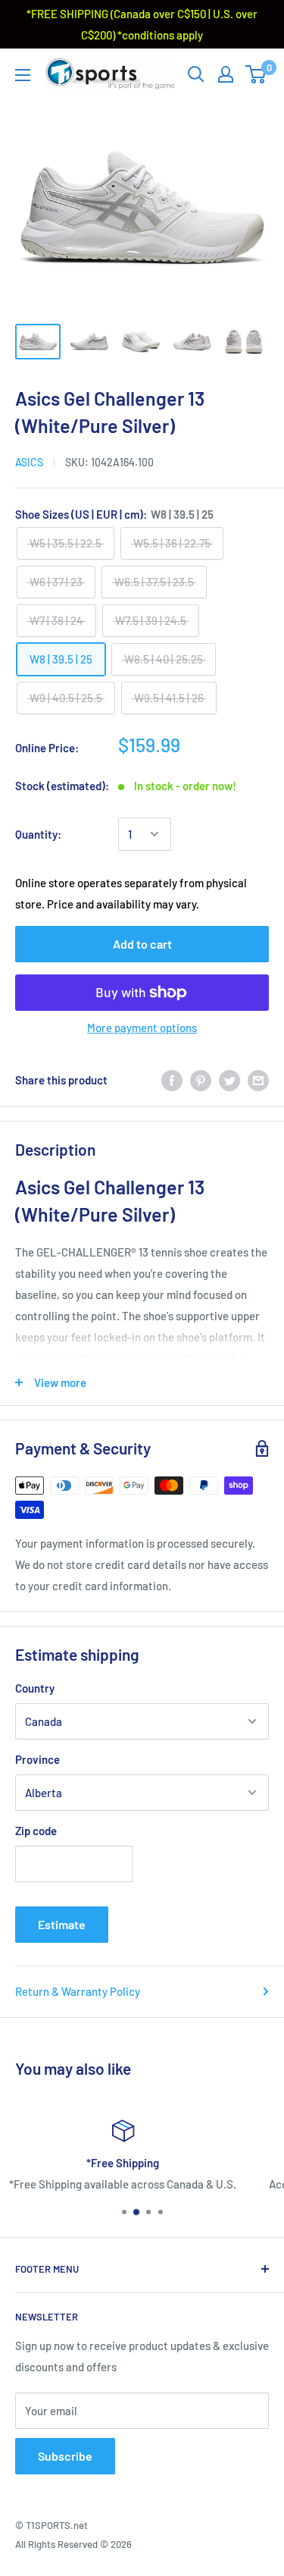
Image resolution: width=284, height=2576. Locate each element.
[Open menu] (23, 75)
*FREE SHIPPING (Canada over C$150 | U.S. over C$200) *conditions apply (142, 24)
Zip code (36, 1831)
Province (37, 1759)
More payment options (142, 1028)
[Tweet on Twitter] (229, 1080)
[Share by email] (258, 1080)
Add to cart (142, 944)
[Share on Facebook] (172, 1080)
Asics (29, 462)
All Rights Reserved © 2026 (73, 2544)
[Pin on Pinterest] (201, 1080)
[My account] (226, 74)
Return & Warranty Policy (78, 1991)
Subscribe (65, 2456)
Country (35, 1688)
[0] (256, 74)
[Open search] (196, 74)
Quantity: (38, 834)
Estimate (62, 1924)
